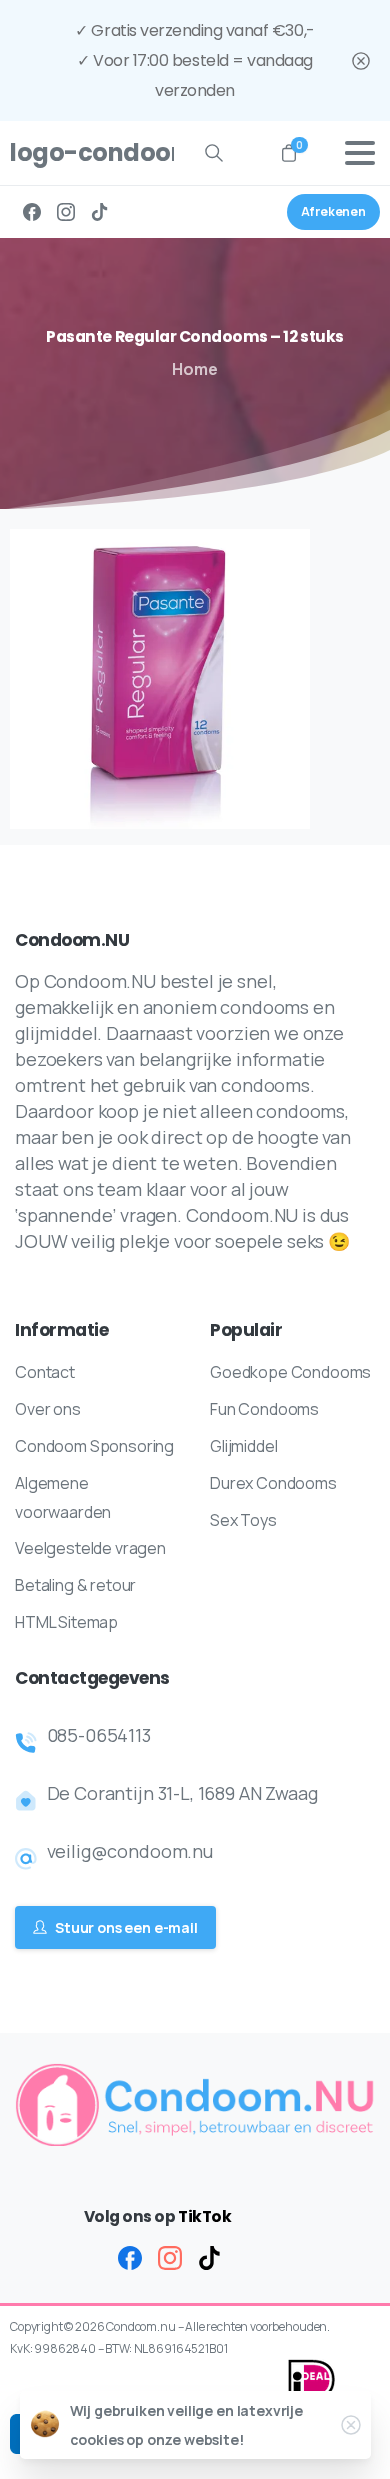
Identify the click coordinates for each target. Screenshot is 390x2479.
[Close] (361, 60)
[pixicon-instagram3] (170, 2256)
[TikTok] (100, 212)
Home (194, 369)
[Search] (214, 153)
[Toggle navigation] (360, 153)
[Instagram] (66, 212)
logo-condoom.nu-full (84, 152)
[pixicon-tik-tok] (210, 2256)
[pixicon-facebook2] (130, 2256)
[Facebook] (32, 212)
